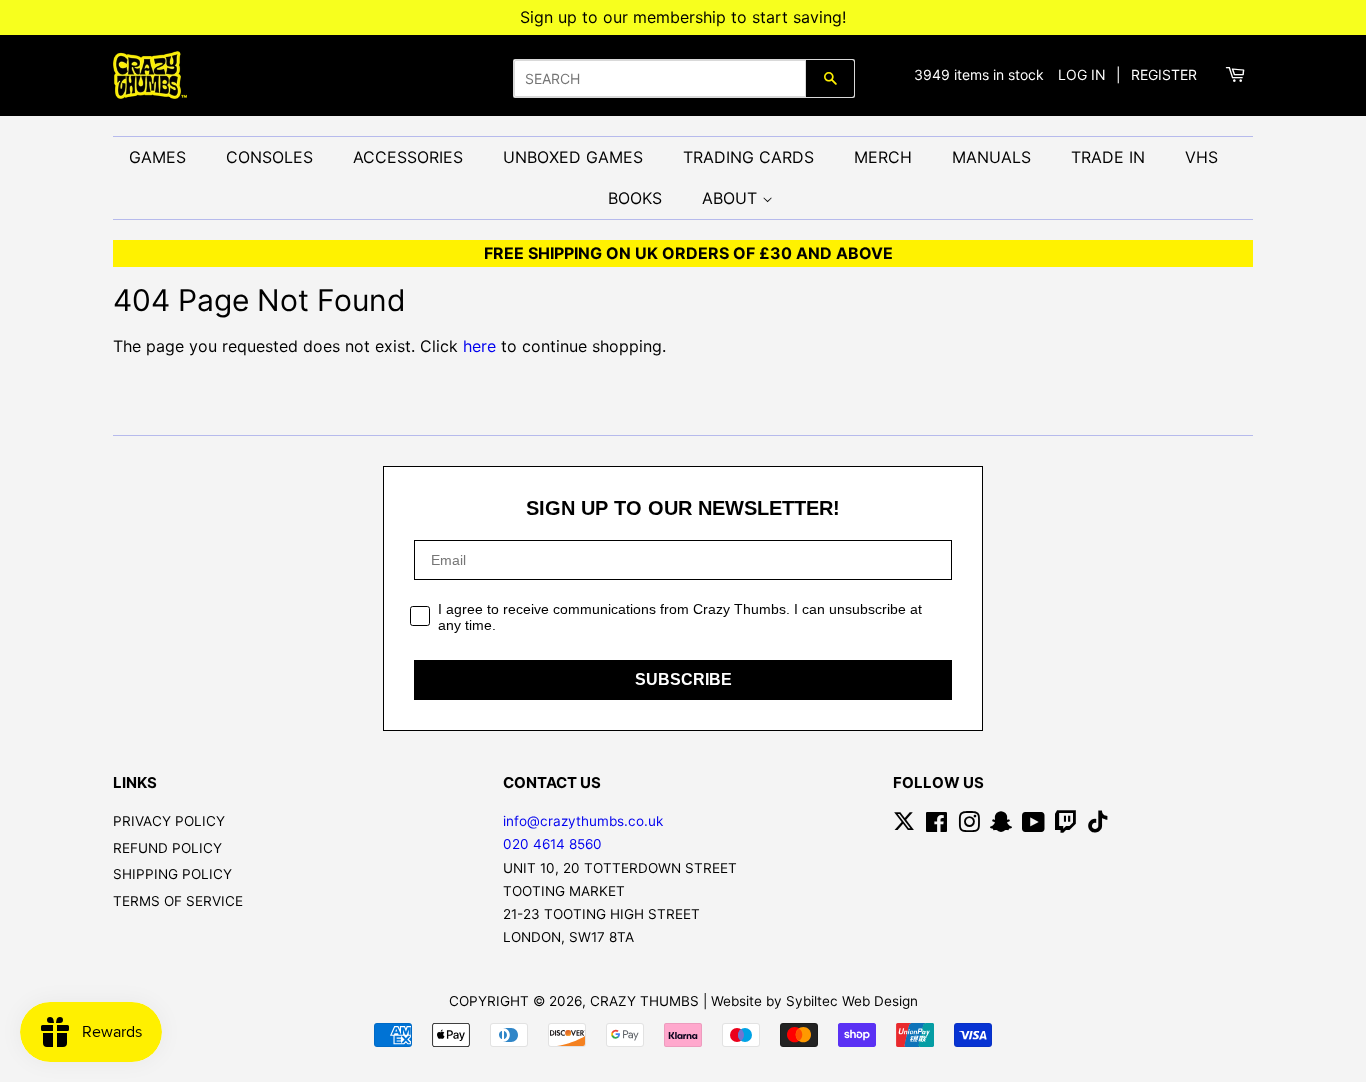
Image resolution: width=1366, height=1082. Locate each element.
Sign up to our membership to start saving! (683, 17)
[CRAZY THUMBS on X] (904, 826)
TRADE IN (1108, 157)
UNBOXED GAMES (573, 157)
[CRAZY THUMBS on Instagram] (969, 826)
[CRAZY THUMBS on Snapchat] (1001, 826)
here (479, 346)
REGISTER (1164, 74)
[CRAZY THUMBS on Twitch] (1066, 826)
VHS (1201, 157)
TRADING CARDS (748, 157)
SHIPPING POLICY (172, 874)
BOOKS (635, 198)
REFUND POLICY (167, 848)
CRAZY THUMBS (644, 1001)
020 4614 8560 (552, 844)
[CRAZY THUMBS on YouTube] (1033, 826)
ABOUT (732, 198)
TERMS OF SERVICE (178, 901)
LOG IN (1082, 74)
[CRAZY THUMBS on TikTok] (1098, 826)
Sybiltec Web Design (852, 1001)
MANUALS (991, 157)
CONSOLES (269, 157)
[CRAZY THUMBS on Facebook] (936, 826)
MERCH (883, 157)
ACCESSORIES (408, 157)
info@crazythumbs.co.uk (583, 821)
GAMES (157, 157)
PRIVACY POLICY (169, 821)
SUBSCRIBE (683, 679)
